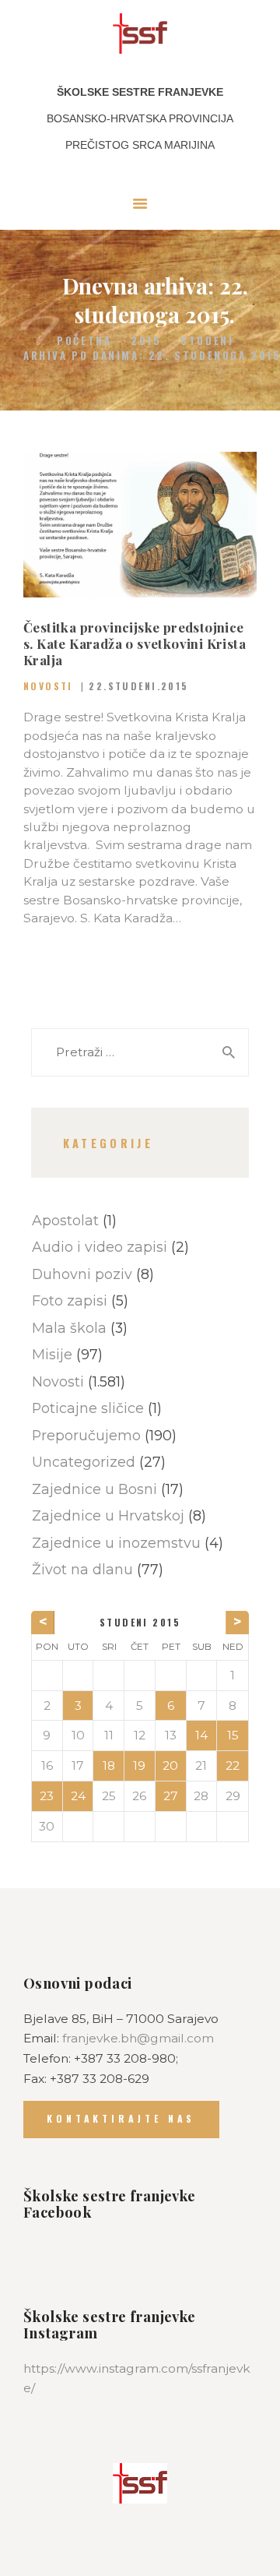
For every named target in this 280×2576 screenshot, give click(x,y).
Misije (52, 1354)
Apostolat (65, 1220)
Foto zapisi (70, 1300)
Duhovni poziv (82, 1274)
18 (109, 1765)
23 (47, 1796)
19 (139, 1765)
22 (233, 1765)
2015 (146, 341)
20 (170, 1765)
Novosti (48, 686)
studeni (207, 341)
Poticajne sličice (88, 1408)
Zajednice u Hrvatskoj (108, 1515)
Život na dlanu (82, 1569)
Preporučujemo (86, 1435)
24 (78, 1796)
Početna (84, 341)
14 (201, 1735)
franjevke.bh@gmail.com (138, 2038)
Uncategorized (84, 1462)
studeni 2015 (140, 1622)
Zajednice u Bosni (94, 1489)
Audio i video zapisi (100, 1247)
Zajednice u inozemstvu (116, 1543)
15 (233, 1735)
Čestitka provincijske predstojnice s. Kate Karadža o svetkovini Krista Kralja (135, 644)
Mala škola (69, 1328)
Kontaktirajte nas (121, 2118)
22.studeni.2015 (138, 686)
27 (171, 1796)
